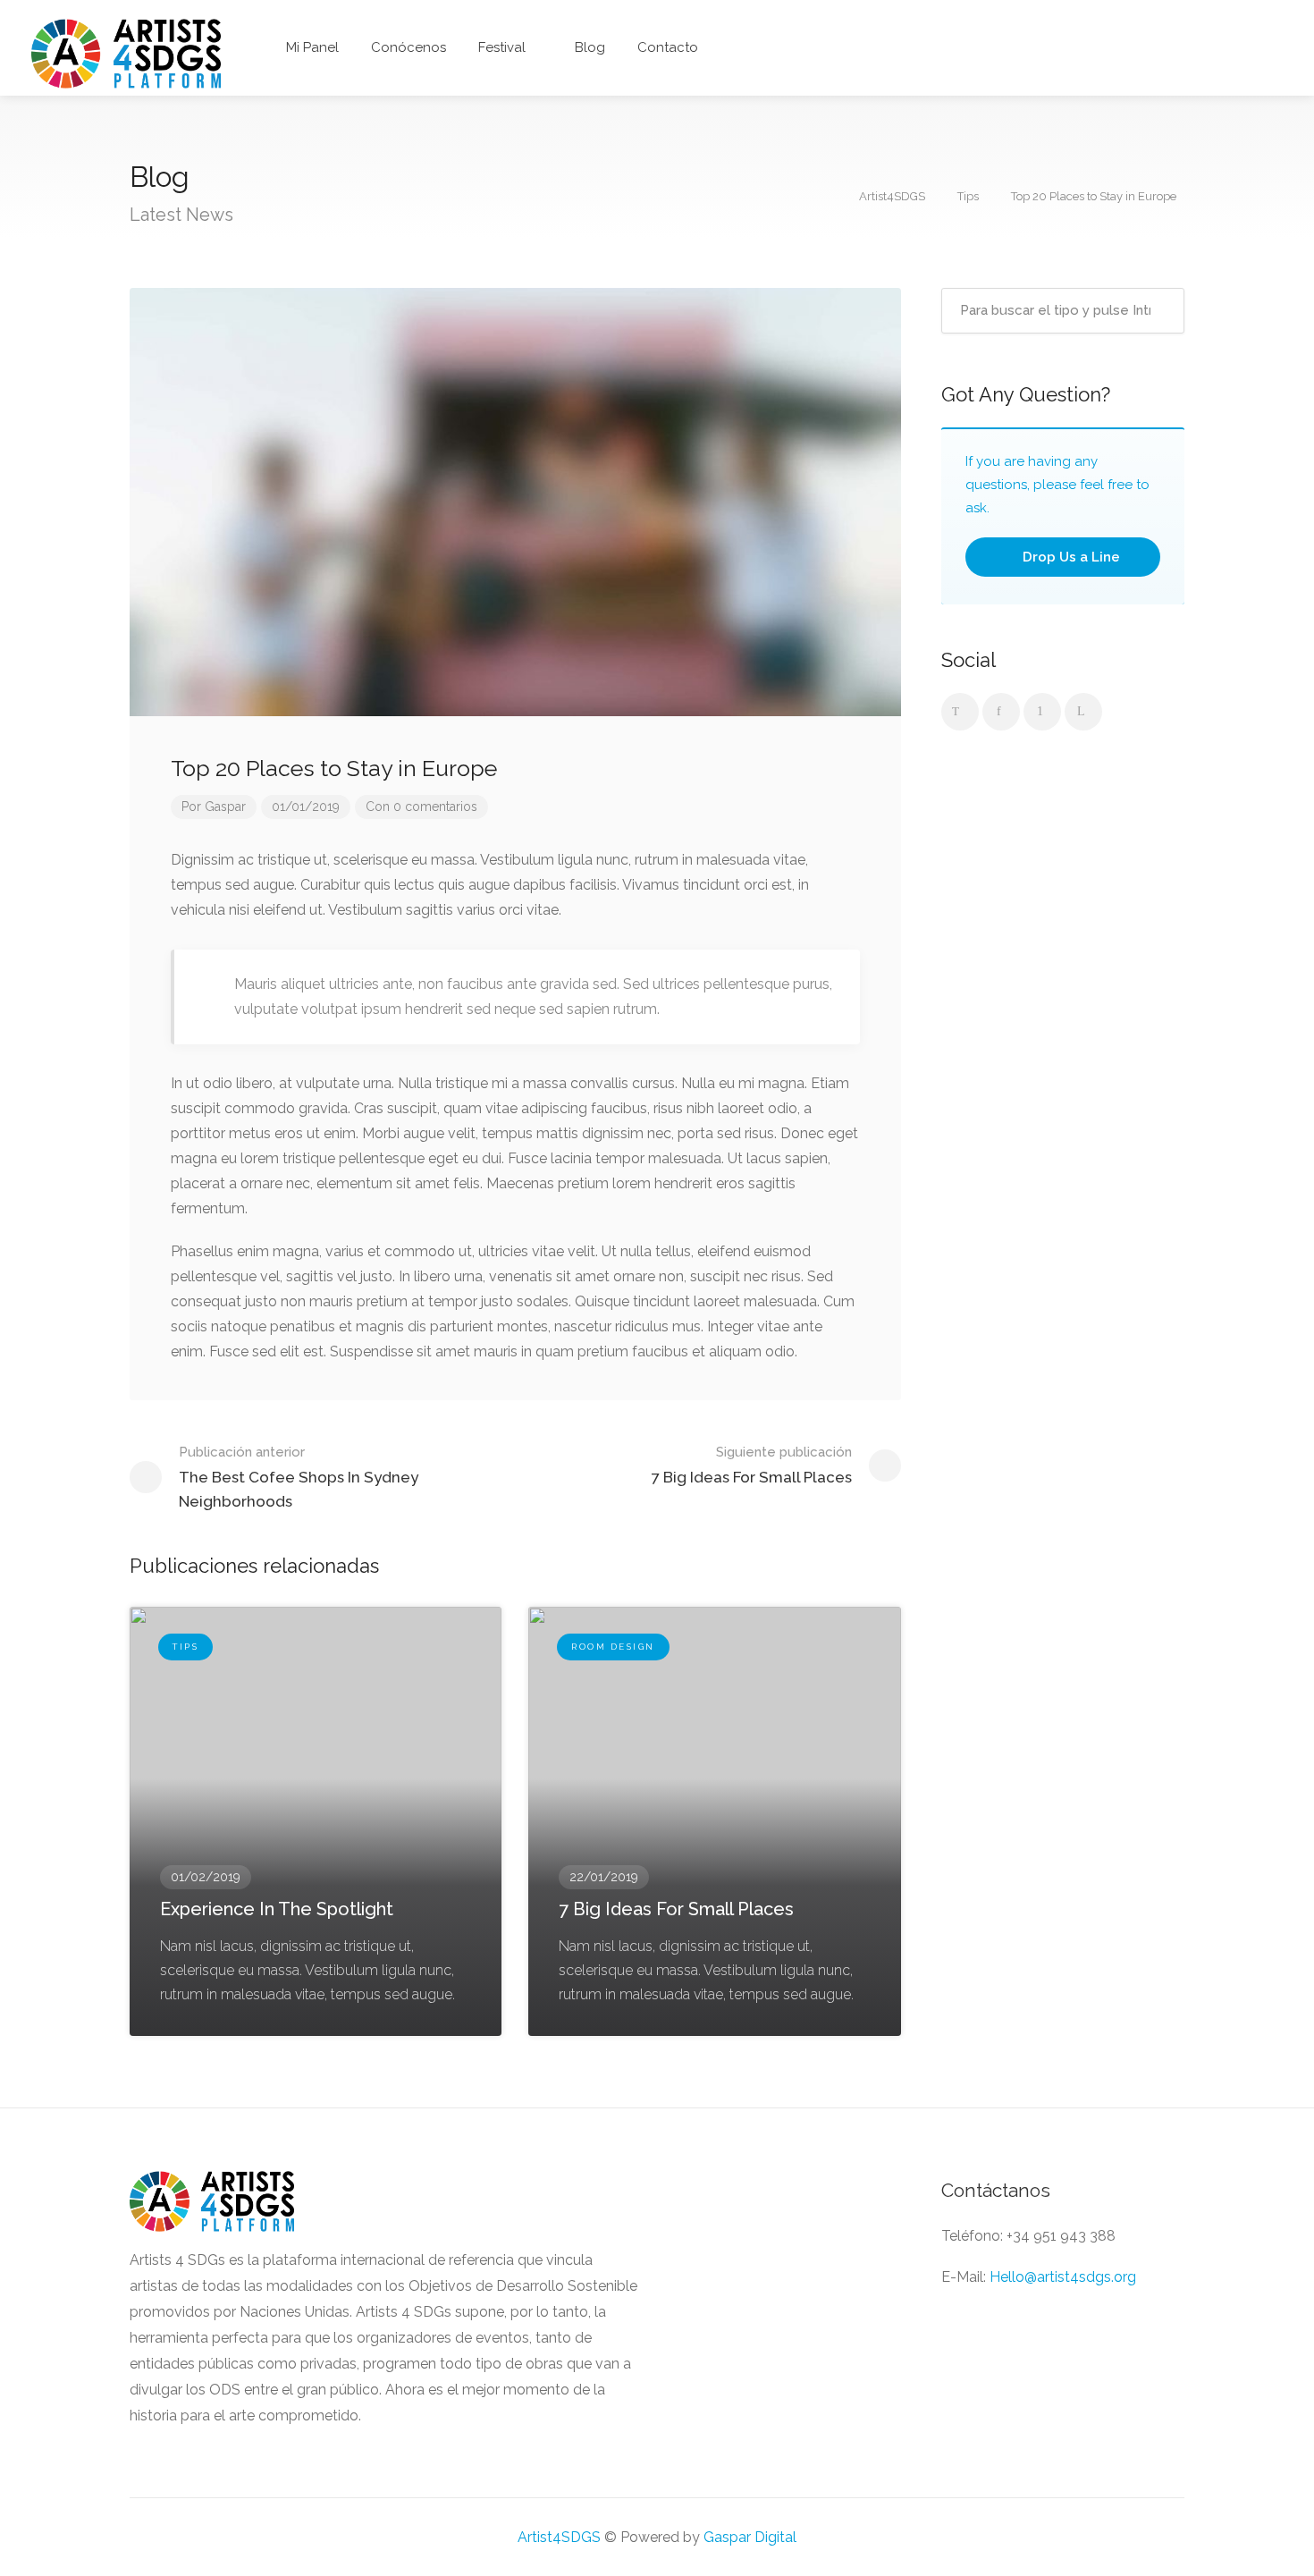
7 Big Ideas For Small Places (752, 1465)
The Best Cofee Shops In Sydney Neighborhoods (299, 1477)
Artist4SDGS (559, 2537)
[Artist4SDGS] (126, 52)
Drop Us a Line (1070, 557)
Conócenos (409, 47)
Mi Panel (311, 47)
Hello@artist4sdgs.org (1063, 2277)
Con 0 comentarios (421, 807)
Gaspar (225, 807)
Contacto (668, 47)
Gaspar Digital (750, 2537)
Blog (590, 47)
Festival (502, 47)
